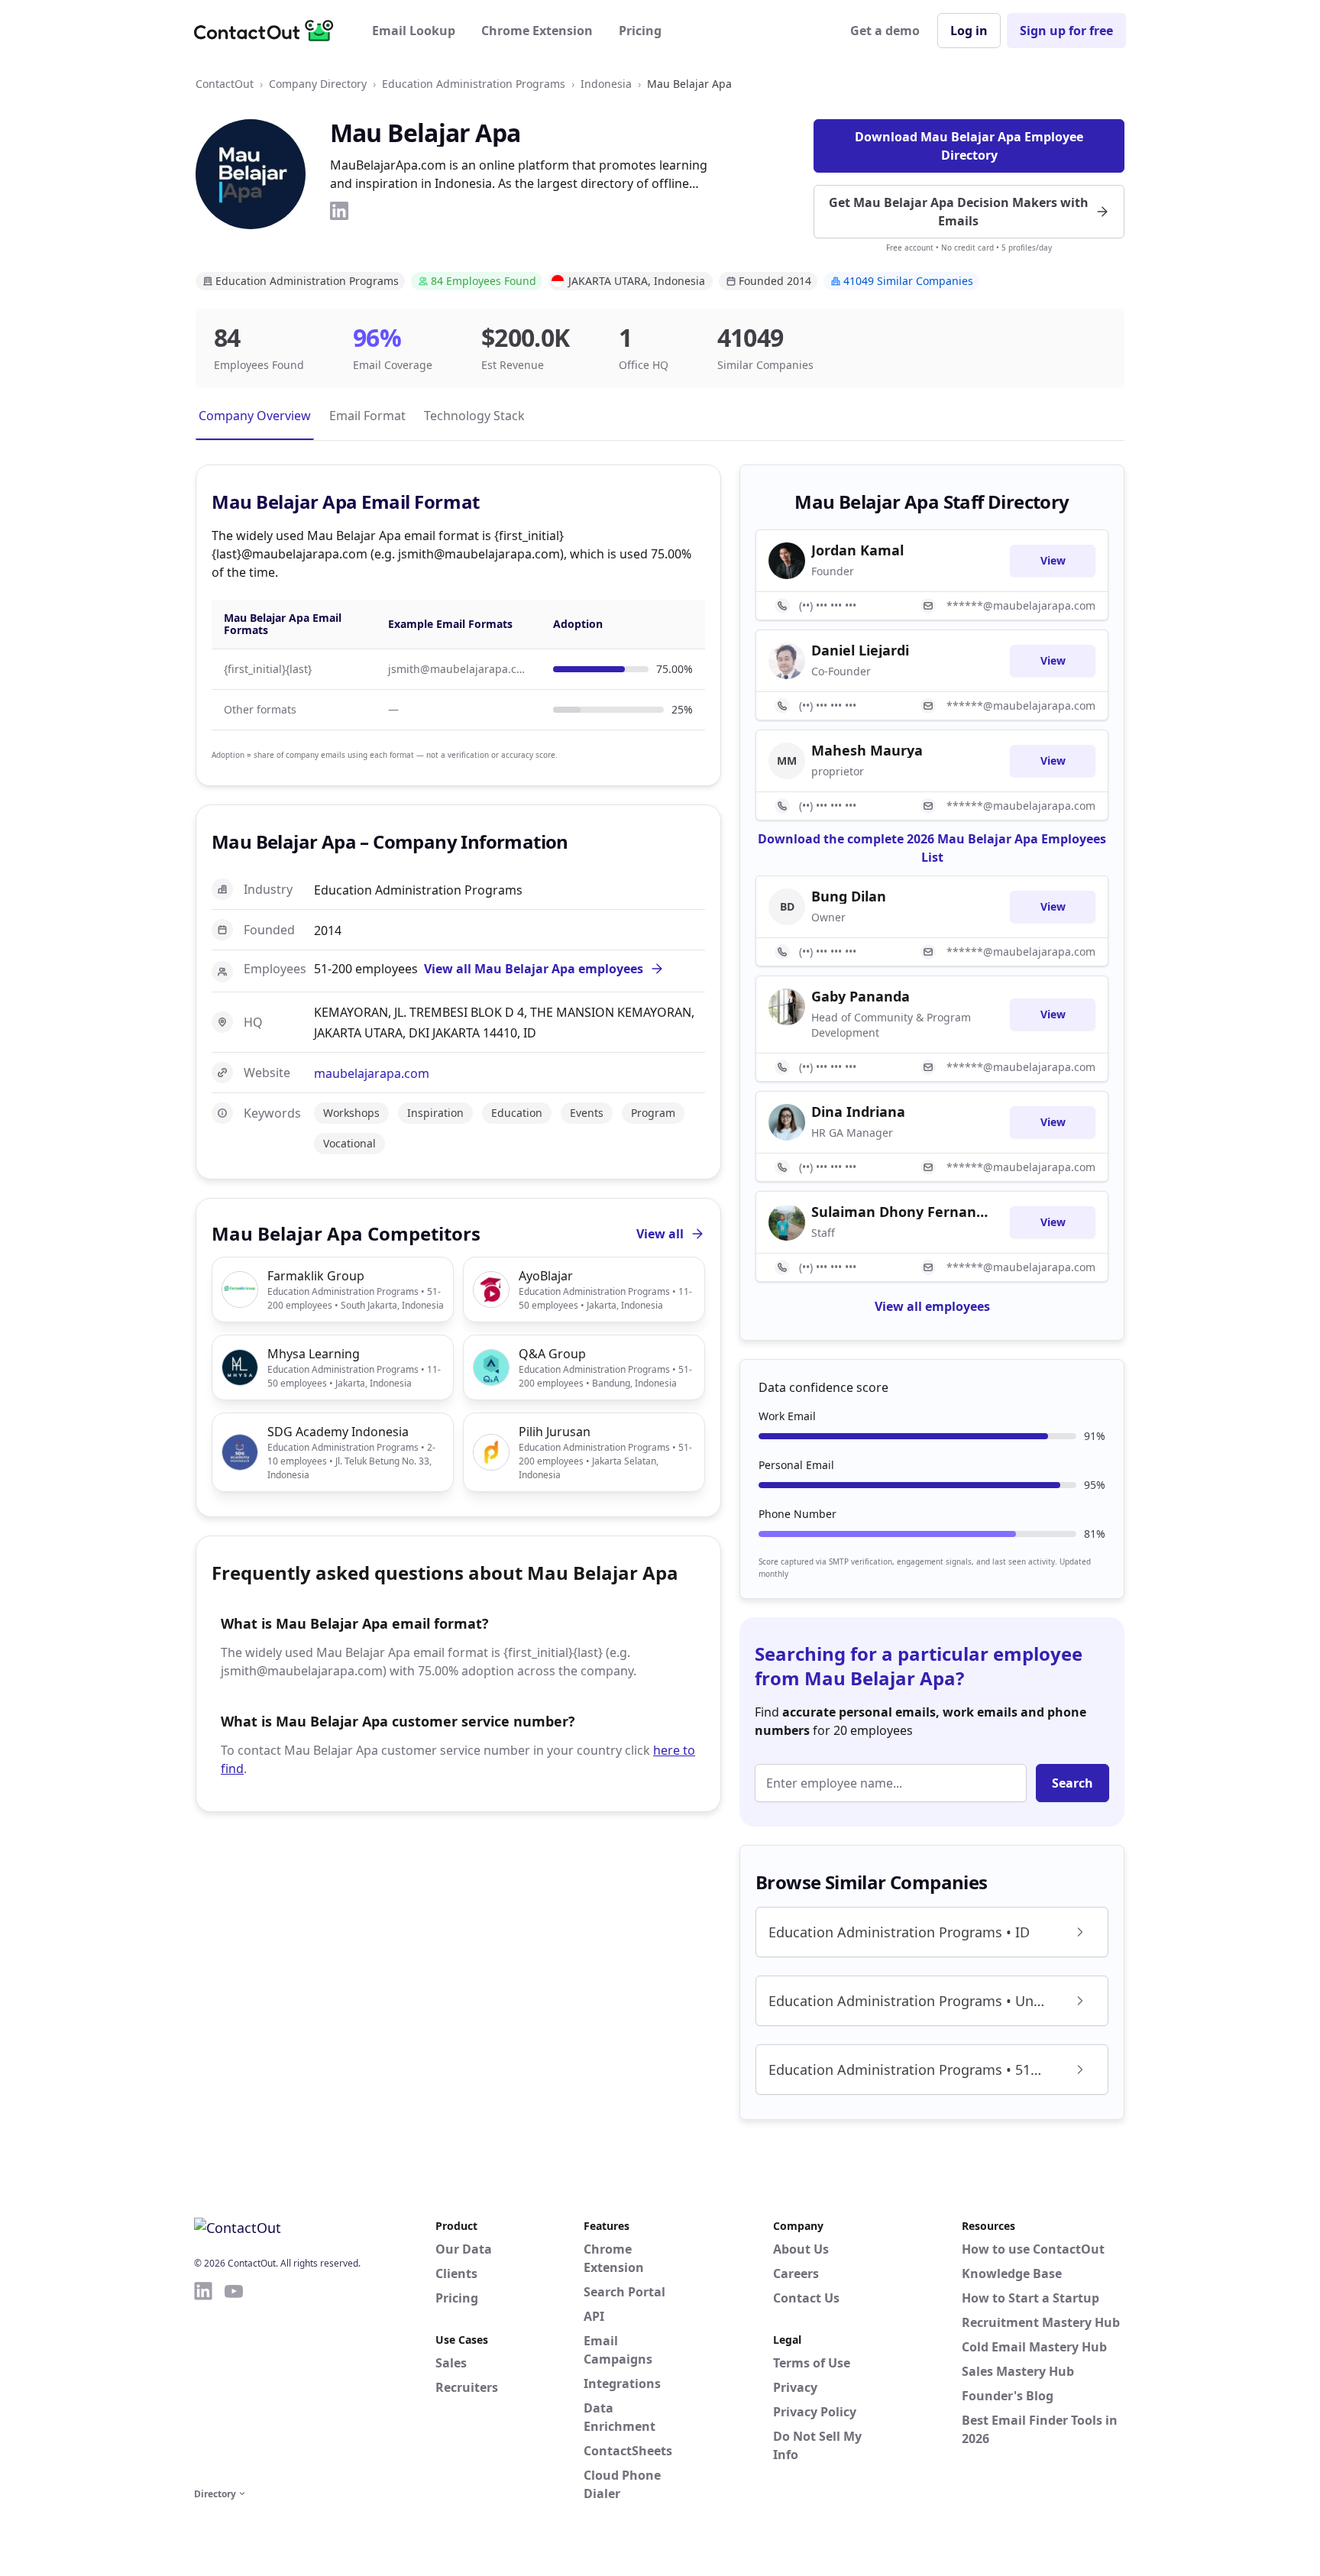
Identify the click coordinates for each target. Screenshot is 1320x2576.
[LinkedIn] (339, 211)
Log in (969, 31)
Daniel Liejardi (860, 650)
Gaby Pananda (861, 996)
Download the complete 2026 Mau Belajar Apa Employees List (932, 848)
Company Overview (255, 416)
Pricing (640, 31)
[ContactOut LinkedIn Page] (203, 2382)
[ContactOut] (269, 31)
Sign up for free (1066, 31)
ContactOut (225, 84)
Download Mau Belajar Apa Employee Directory (969, 146)
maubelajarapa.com (372, 1073)
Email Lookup (414, 31)
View (1053, 560)
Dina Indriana (858, 1112)
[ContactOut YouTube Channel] (234, 2382)
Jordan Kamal (857, 550)
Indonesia (606, 84)
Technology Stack (474, 416)
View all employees (932, 1306)
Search (1072, 1783)
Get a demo (885, 31)
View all (660, 1234)
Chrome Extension (537, 31)
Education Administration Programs (474, 84)
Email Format (367, 416)
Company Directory (318, 84)
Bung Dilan (849, 896)
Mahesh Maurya (867, 750)
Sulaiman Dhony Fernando (901, 1212)
